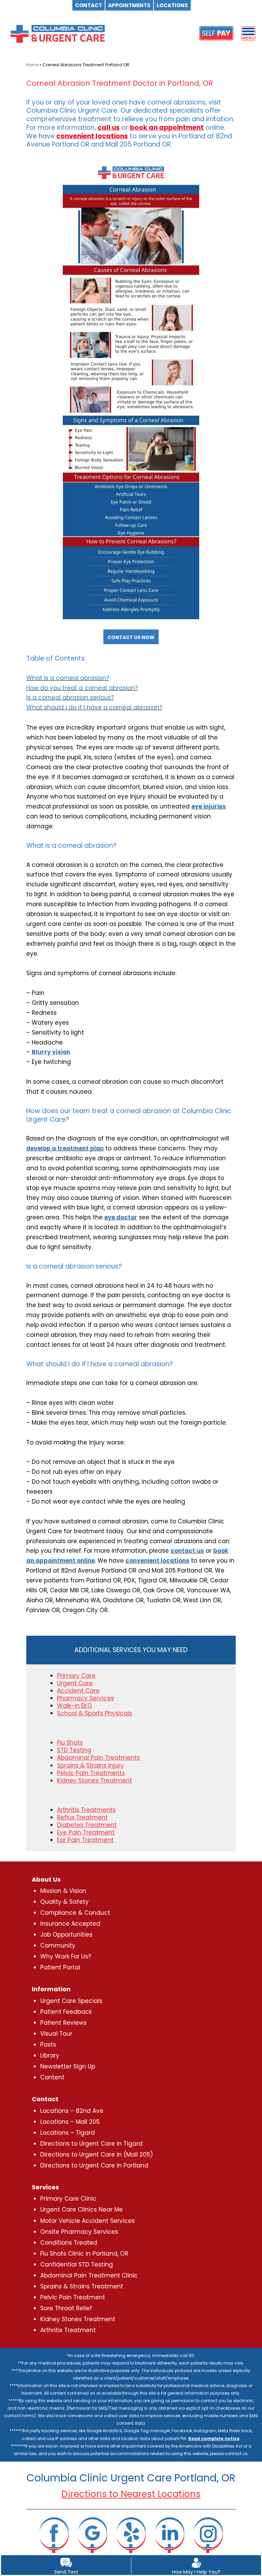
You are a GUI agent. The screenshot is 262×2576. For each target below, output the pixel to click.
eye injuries (209, 806)
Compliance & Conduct (75, 1913)
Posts (48, 2045)
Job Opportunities (66, 1935)
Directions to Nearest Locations (131, 2494)
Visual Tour (56, 2034)
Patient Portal (60, 1967)
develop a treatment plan (65, 1148)
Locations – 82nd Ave (72, 2111)
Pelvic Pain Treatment (73, 2297)
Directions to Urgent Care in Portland (94, 2165)
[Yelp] (131, 2535)
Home (32, 65)
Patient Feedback (66, 2012)
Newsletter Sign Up (68, 2066)
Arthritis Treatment (68, 2330)
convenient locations (92, 136)
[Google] (92, 2535)
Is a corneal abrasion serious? (70, 697)
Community (58, 1945)
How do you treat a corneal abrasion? (82, 688)
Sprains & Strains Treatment (82, 2286)
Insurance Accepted (70, 1924)
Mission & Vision (63, 1891)
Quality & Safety (64, 1902)
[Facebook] (54, 2535)
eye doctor (121, 1217)
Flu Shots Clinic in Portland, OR (84, 2254)
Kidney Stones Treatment (78, 2319)
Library (50, 2055)
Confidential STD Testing (77, 2265)
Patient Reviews (63, 2023)
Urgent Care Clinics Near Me (82, 2210)
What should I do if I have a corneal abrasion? (94, 707)
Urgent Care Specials (71, 2001)
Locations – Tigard (68, 2133)
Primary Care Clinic (68, 2199)
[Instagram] (208, 2535)
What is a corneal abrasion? (68, 678)
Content (52, 2077)
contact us (187, 1551)
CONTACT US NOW (131, 637)
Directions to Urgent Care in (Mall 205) (97, 2155)
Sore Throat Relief (66, 2308)
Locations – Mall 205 (70, 2122)
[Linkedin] (170, 2535)
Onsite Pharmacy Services (79, 2232)
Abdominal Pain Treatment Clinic (89, 2275)
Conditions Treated (69, 2243)
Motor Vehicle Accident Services (88, 2221)
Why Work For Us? (66, 1956)
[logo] (58, 33)
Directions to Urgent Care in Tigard (91, 2144)
